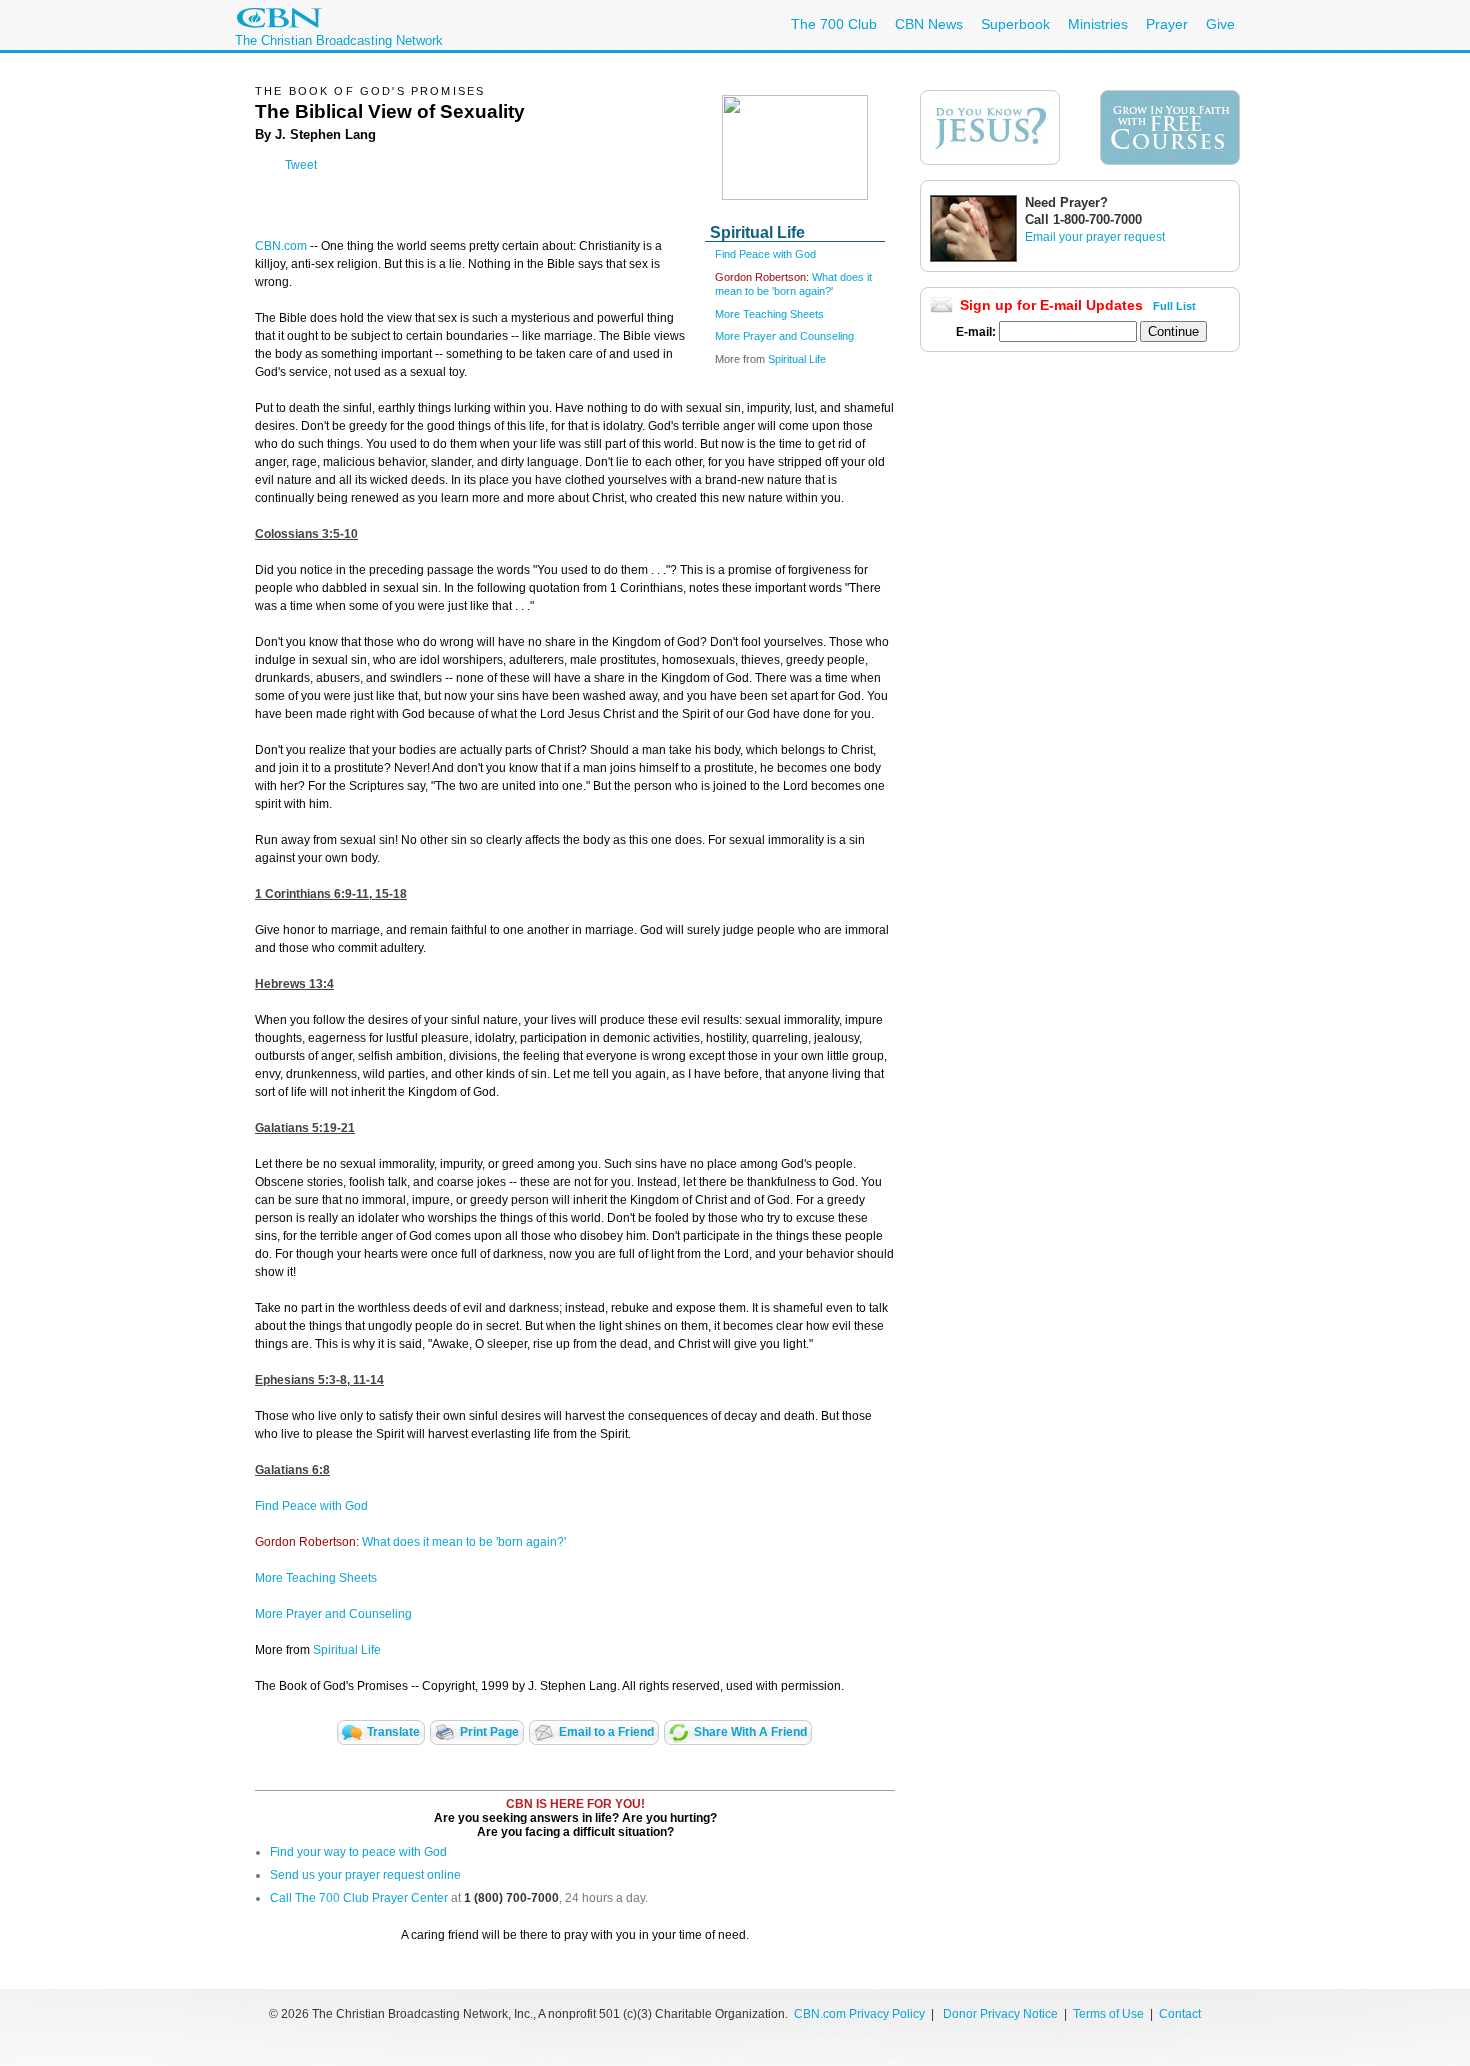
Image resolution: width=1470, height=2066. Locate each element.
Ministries (1098, 24)
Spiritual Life (797, 359)
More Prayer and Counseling (784, 336)
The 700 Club (834, 24)
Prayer (1167, 24)
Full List (1174, 306)
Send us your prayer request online (365, 1875)
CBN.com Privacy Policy (859, 2014)
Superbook (1015, 24)
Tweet (301, 165)
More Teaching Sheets (769, 314)
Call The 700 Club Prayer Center (359, 1898)
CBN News (929, 24)
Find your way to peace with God (358, 1852)
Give (1220, 24)
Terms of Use (1110, 2014)
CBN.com (281, 246)
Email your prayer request (1095, 237)
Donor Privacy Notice (1000, 2014)
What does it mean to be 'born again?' (464, 1542)
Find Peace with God (765, 254)
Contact (1180, 2014)
